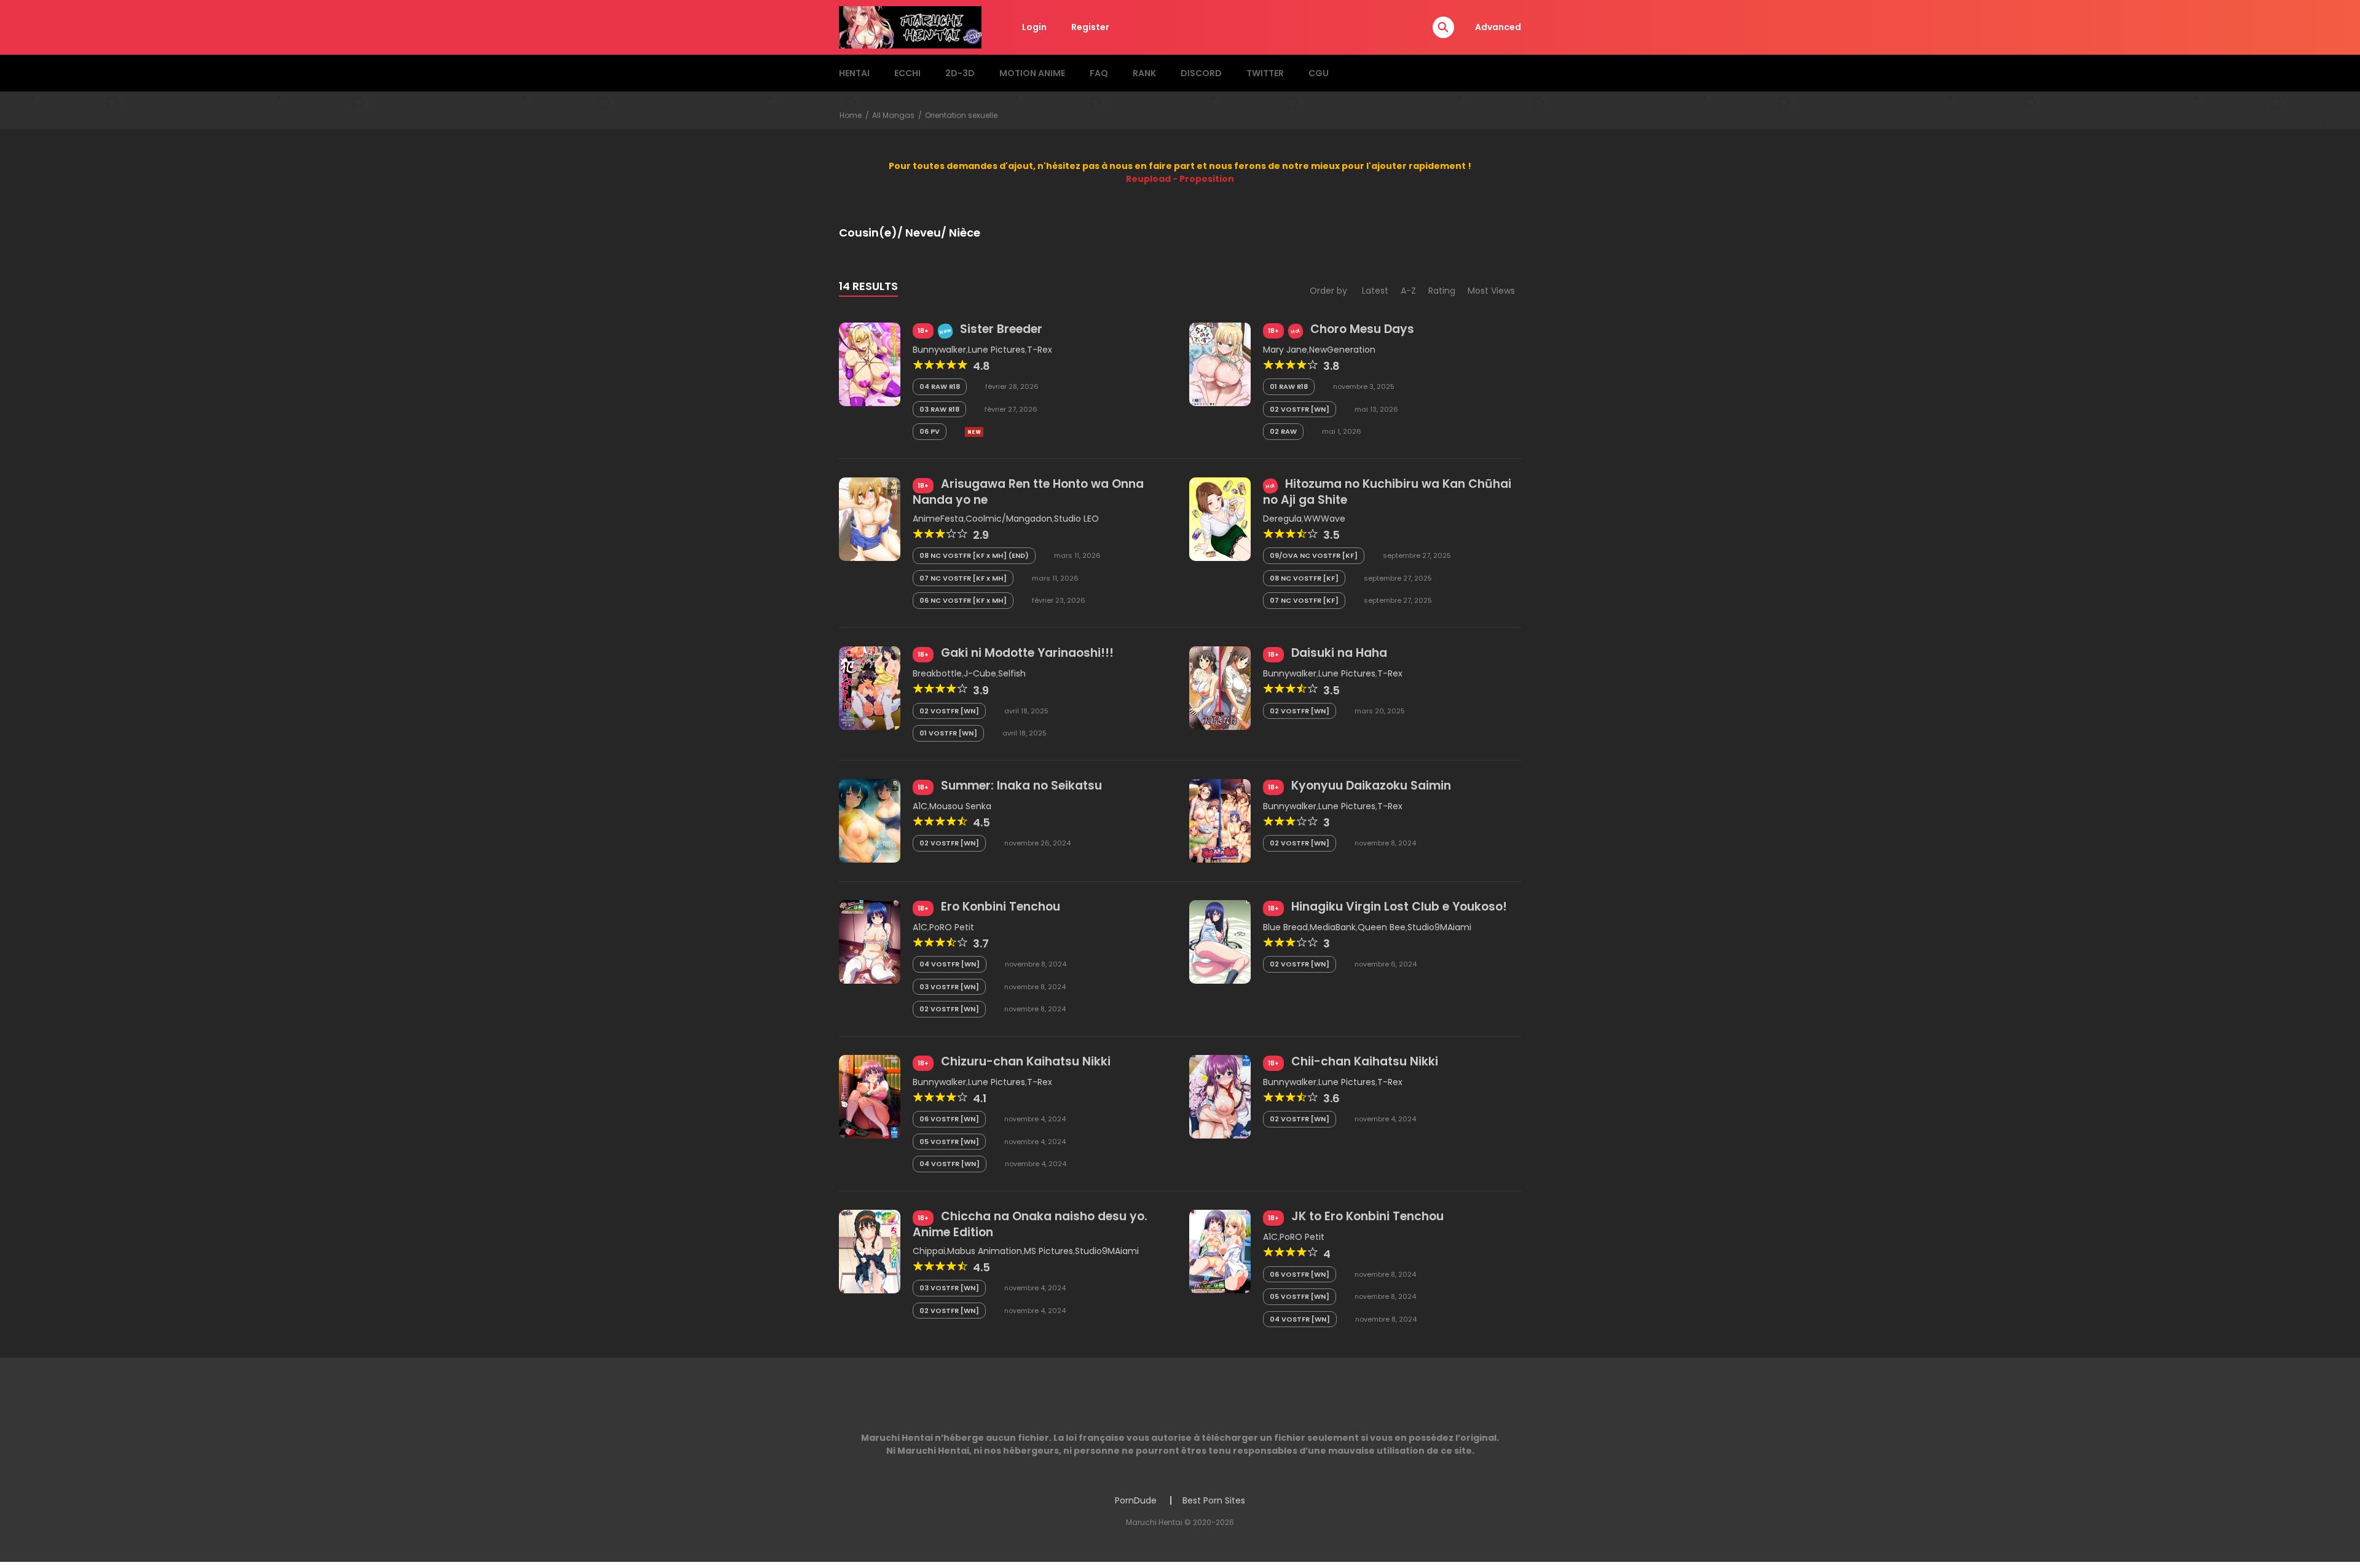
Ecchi (907, 73)
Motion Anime (1032, 73)
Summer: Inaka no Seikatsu (1021, 786)
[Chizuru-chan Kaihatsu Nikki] (870, 1096)
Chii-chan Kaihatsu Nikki (1365, 1061)
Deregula (1282, 519)
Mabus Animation (985, 1251)
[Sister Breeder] (870, 364)
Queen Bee (1382, 927)
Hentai (854, 73)
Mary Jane (1285, 350)
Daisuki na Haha (1339, 653)
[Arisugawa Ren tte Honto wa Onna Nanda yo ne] (870, 519)
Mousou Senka (960, 806)
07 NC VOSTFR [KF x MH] (963, 578)
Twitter (1265, 73)
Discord (1201, 73)
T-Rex (1040, 350)
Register (1090, 27)
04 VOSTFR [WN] (950, 964)
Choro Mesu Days (1362, 329)
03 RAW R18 (939, 409)
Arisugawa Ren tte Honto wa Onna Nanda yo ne (1028, 492)
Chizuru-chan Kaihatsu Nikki (1026, 1061)
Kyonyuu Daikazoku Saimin (1371, 786)
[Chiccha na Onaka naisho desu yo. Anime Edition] (870, 1251)
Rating (1442, 291)
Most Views (1491, 291)
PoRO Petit (952, 927)
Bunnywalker (939, 350)
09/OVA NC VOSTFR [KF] (1314, 555)
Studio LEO (1076, 519)
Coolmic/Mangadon (1009, 519)
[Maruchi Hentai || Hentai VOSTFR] (910, 26)
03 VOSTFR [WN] (949, 987)
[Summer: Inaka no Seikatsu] (870, 820)
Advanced (1498, 27)
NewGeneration (1342, 350)
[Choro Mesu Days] (1220, 364)
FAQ (1099, 73)
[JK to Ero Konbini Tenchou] (1220, 1251)
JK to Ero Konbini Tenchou (1367, 1216)
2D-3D (960, 73)
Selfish (1012, 673)
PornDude (1136, 1500)
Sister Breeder (1001, 329)
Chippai (929, 1251)
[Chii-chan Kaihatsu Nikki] (1220, 1096)
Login (1034, 27)
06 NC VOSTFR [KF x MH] (963, 600)
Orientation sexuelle (961, 115)
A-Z (1408, 291)
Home (851, 115)
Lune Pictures (997, 350)
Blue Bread (1285, 927)
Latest (1375, 291)
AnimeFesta (938, 519)
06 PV (930, 431)
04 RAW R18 (940, 386)
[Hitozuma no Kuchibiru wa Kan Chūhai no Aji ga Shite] (1220, 519)
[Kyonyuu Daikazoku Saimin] (1220, 820)
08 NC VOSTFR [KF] (1304, 578)
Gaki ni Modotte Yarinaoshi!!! (1027, 653)
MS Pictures (1048, 1251)
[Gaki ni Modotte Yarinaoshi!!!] (870, 688)
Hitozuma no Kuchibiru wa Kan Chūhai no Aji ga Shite (1387, 492)
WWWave (1324, 519)
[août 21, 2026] (974, 432)
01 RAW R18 (1289, 386)
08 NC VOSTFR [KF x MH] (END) (974, 555)
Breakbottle (937, 673)
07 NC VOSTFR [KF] (1304, 600)
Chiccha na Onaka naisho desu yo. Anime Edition (1030, 1224)
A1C (920, 806)
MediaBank (1333, 927)
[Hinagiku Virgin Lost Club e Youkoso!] (1220, 941)
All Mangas (893, 115)
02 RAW (1283, 431)
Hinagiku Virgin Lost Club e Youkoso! (1399, 907)
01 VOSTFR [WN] (948, 733)
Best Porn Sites (1214, 1500)
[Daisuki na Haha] (1220, 688)
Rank (1144, 73)
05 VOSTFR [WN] (949, 1142)
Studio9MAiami (1439, 927)
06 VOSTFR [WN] (949, 1119)
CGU (1319, 73)
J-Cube (980, 673)
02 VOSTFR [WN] (1300, 409)
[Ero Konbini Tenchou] (870, 941)
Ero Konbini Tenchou (1001, 907)
